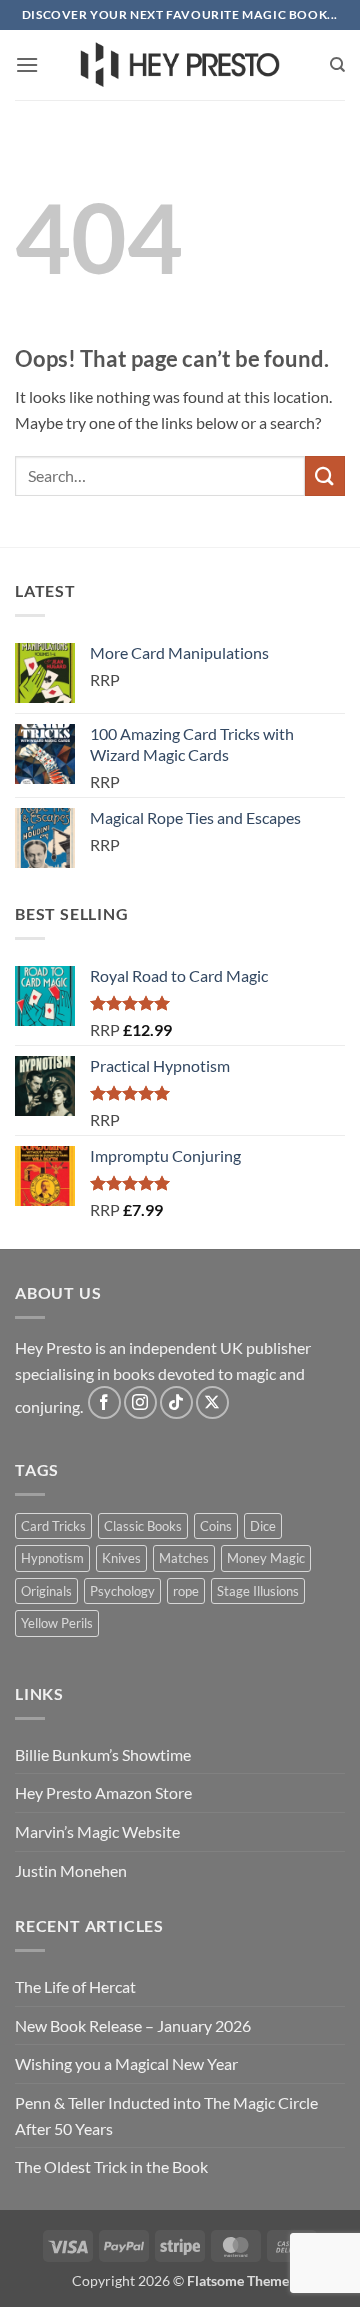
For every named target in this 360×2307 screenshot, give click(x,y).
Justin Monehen (71, 1870)
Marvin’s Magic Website (97, 1831)
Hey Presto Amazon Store (103, 1792)
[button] (27, 64)
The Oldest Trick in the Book (111, 2166)
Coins (216, 1526)
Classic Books (143, 1526)
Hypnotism (52, 1558)
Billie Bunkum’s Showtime (103, 1754)
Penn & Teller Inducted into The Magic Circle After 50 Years (166, 2115)
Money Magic (266, 1558)
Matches (184, 1558)
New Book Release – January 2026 (133, 2025)
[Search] (337, 65)
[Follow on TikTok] (176, 1402)
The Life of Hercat (75, 1986)
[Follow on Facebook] (104, 1402)
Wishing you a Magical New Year (126, 2063)
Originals (46, 1591)
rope (186, 1591)
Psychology (122, 1591)
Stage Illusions (258, 1591)
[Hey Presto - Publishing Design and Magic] (180, 65)
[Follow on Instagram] (140, 1402)
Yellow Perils (57, 1623)
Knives (121, 1558)
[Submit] (325, 475)
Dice (263, 1526)
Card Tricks (53, 1526)
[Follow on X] (212, 1402)
